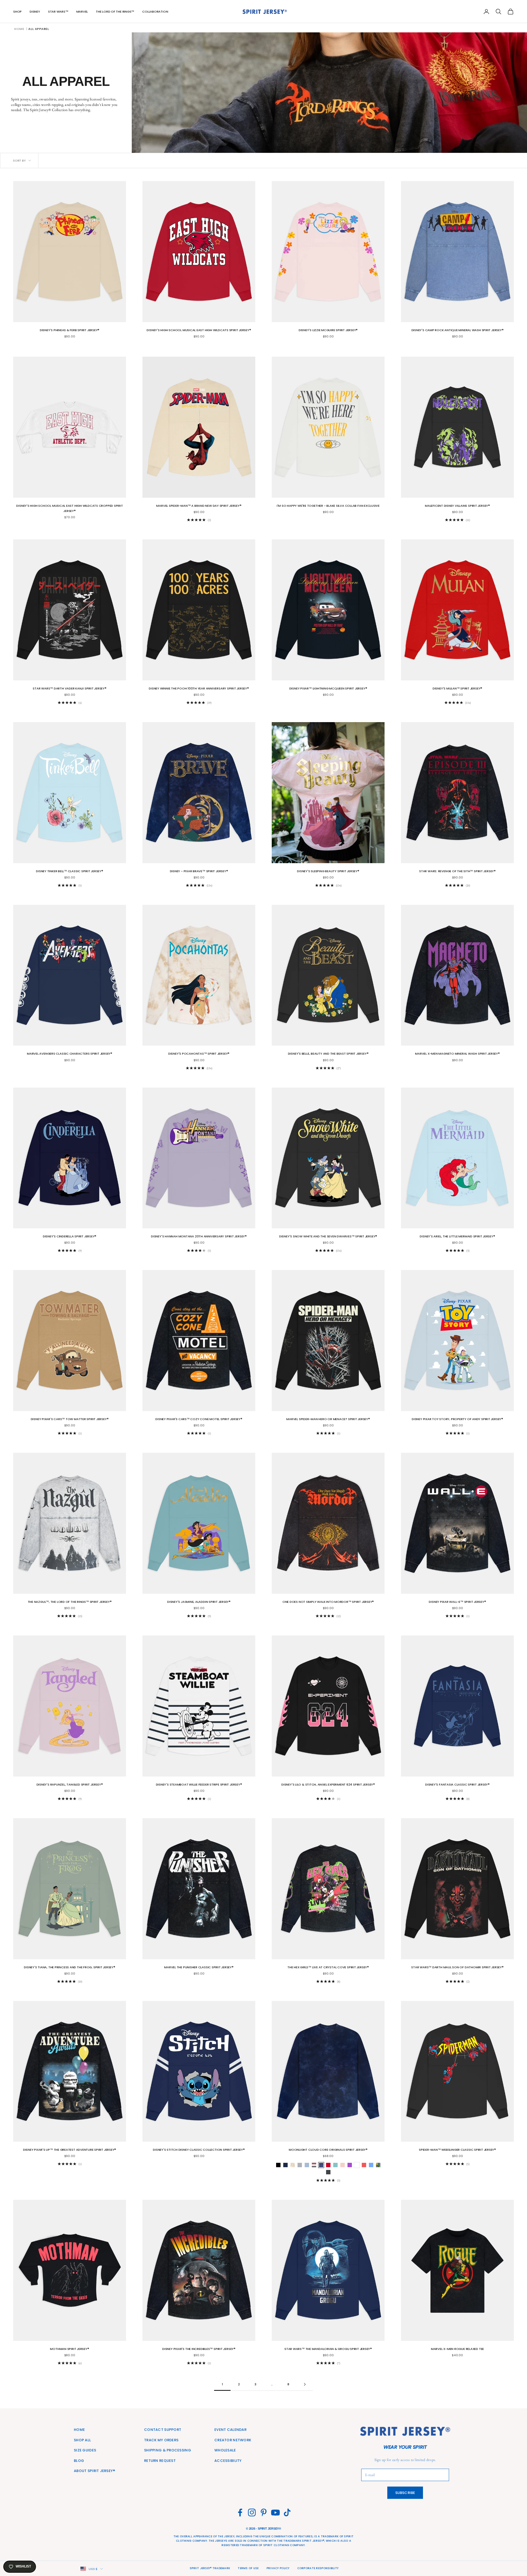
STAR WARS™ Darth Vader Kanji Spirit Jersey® (69, 688)
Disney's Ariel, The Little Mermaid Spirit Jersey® (457, 1236)
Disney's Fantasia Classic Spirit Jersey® (457, 1784)
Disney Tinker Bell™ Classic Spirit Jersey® (70, 871)
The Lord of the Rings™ (115, 12)
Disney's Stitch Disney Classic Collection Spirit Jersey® (199, 2150)
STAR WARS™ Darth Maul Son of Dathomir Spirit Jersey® (457, 1967)
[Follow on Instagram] (252, 2512)
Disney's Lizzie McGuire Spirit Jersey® (328, 330)
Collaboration (155, 12)
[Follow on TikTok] (287, 2512)
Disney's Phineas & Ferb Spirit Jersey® (70, 330)
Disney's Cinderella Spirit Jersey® (70, 1236)
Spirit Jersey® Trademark (210, 2568)
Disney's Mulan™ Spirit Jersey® (457, 688)
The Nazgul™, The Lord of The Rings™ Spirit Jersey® (70, 1602)
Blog (79, 2461)
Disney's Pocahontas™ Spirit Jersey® (199, 1054)
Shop (17, 12)
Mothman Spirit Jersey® (69, 2349)
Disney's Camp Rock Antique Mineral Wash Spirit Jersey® (458, 330)
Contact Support (163, 2430)
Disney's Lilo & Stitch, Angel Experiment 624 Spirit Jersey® (328, 1784)
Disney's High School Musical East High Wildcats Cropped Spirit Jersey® (69, 508)
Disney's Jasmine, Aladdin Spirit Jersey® (199, 1602)
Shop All (82, 2440)
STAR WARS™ (58, 12)
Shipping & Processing (168, 2450)
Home (19, 29)
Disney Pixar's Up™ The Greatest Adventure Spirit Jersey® (70, 2150)
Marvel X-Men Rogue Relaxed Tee (457, 2349)
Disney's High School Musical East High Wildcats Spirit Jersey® (199, 330)
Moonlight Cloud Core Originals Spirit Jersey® (328, 2150)
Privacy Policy (278, 2568)
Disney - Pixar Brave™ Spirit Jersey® (199, 871)
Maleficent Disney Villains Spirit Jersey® (457, 506)
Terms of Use (248, 2568)
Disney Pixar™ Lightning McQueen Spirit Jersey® (328, 688)
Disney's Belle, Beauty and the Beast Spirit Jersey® (328, 1054)
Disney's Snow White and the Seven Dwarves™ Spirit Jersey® (328, 1236)
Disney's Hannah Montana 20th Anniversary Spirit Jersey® (199, 1236)
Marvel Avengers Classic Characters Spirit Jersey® (70, 1054)
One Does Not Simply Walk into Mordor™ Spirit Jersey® (328, 1602)
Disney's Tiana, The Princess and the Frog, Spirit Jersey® (69, 1967)
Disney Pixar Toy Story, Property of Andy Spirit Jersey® (457, 1419)
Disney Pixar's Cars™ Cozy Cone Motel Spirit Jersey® (199, 1419)
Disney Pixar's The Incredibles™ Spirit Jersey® (199, 2349)
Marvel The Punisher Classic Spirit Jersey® (199, 1967)
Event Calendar (230, 2430)
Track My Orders (161, 2440)
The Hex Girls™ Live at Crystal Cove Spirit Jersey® (328, 1967)
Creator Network (233, 2440)
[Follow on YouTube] (275, 2512)
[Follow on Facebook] (240, 2512)
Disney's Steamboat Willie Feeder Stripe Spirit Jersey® (199, 1784)
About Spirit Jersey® (95, 2471)
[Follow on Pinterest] (264, 2512)
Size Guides (85, 2450)
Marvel (82, 12)
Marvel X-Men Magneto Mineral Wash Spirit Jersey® (457, 1054)
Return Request (160, 2461)
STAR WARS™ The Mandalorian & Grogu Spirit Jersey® (328, 2349)
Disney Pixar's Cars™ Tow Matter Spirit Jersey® (70, 1419)
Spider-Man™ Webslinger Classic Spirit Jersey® (457, 2150)
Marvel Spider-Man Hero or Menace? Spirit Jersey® (328, 1419)
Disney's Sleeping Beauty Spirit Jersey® (328, 871)
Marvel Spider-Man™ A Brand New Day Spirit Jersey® (199, 506)
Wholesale (225, 2450)
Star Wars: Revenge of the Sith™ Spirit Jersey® (457, 871)
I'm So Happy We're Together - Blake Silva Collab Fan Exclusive (328, 506)
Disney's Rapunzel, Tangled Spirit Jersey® (70, 1784)
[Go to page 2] (305, 2384)
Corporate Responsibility (318, 2568)
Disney (35, 12)
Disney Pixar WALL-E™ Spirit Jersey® (457, 1602)
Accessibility (228, 2461)
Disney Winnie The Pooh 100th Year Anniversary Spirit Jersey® (199, 688)
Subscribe (405, 2493)
